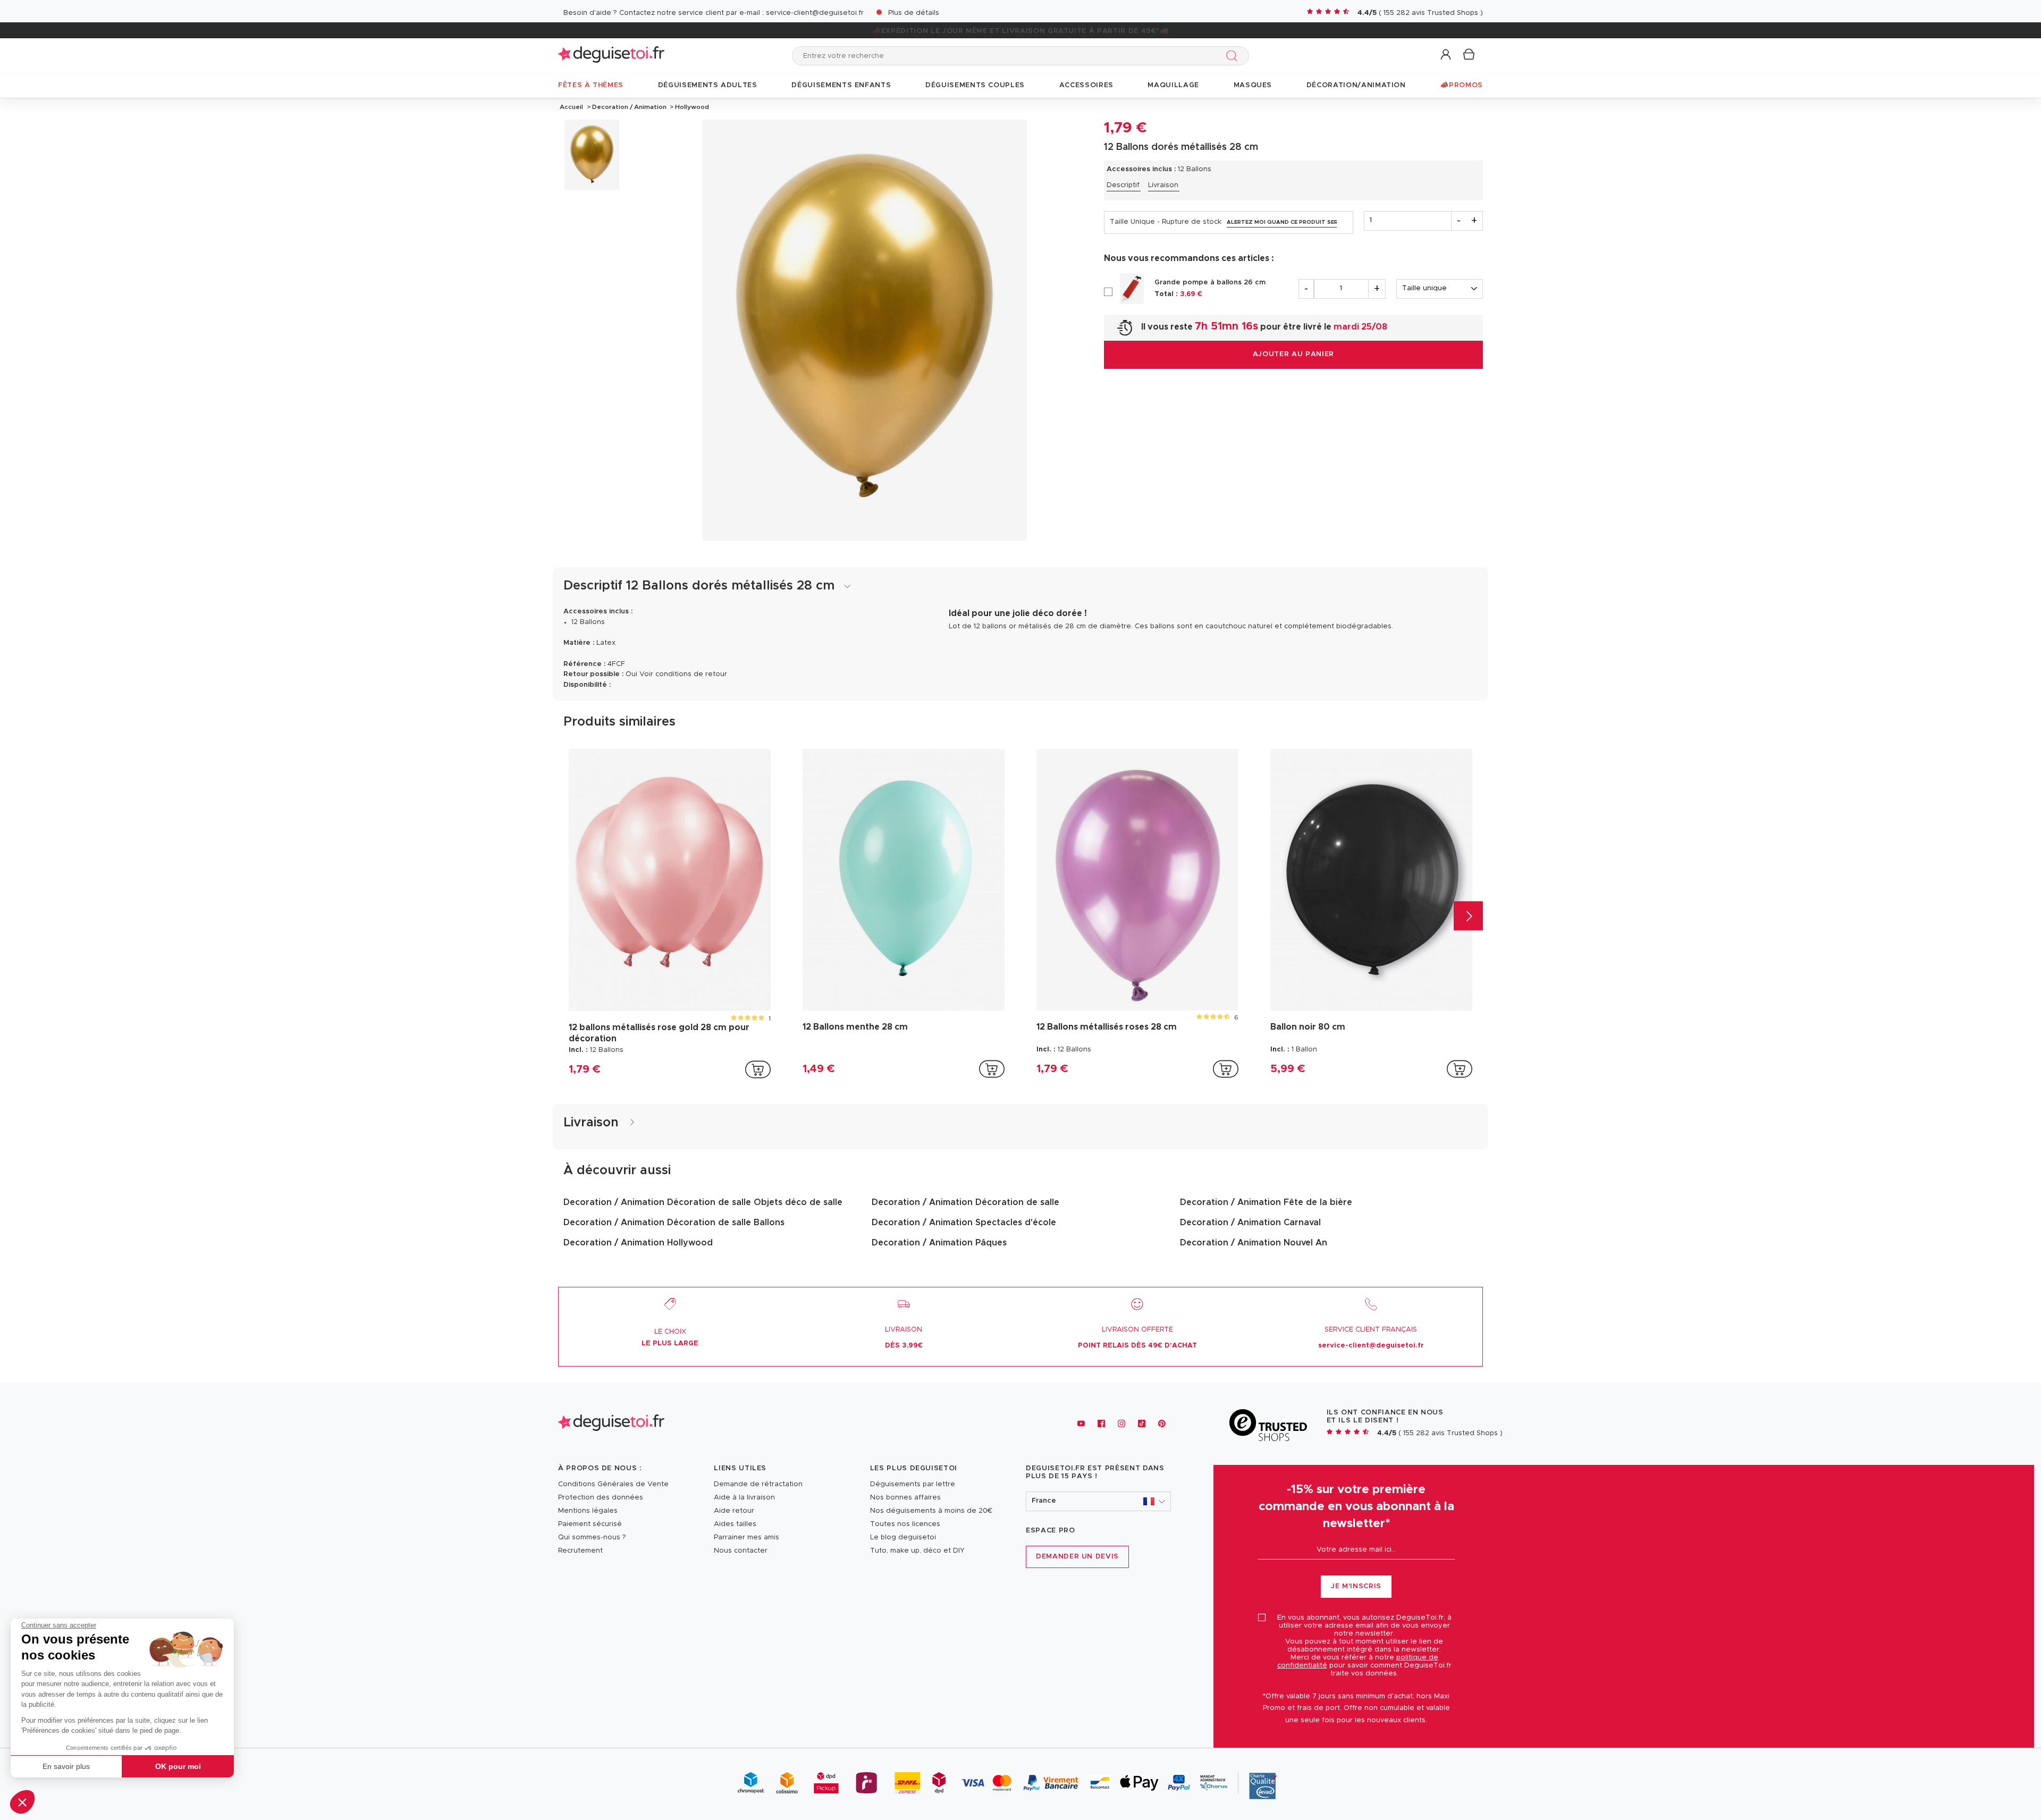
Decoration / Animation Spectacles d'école (964, 1223)
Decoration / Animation (629, 107)
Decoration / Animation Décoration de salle (965, 1202)
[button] (22, 1802)
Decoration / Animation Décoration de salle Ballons (674, 1223)
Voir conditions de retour (683, 674)
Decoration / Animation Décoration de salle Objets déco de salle (703, 1202)
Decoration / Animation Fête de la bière (1266, 1202)
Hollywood (691, 107)
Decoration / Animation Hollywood (638, 1243)
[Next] (1468, 916)
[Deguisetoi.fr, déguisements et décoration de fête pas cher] (611, 56)
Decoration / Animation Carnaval (1250, 1223)
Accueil (571, 107)
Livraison (1163, 185)
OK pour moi (178, 1766)
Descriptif (1123, 185)
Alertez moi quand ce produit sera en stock (1282, 222)
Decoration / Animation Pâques (939, 1243)
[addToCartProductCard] (758, 1069)
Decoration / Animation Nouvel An (1254, 1243)
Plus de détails (914, 13)
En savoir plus (66, 1766)
